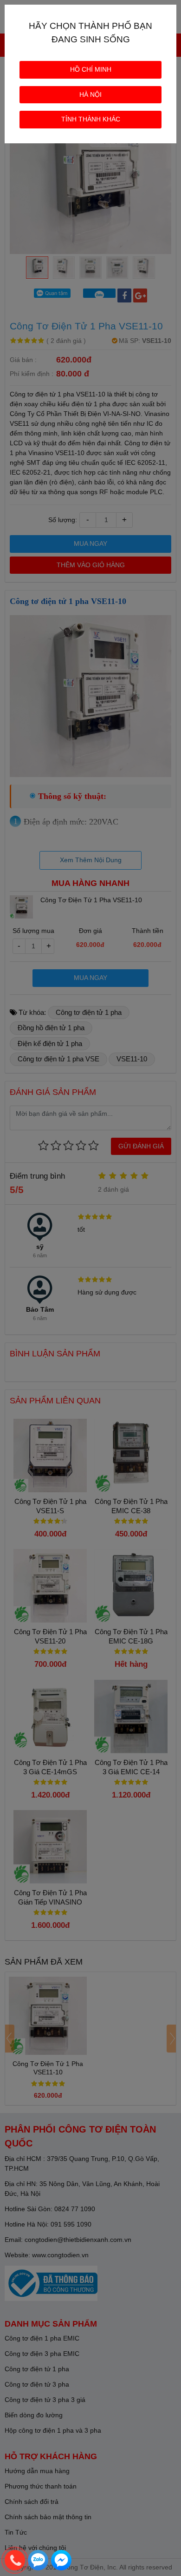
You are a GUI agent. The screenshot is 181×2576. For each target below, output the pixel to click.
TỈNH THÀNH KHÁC (91, 119)
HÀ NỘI (90, 94)
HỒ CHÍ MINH (91, 69)
